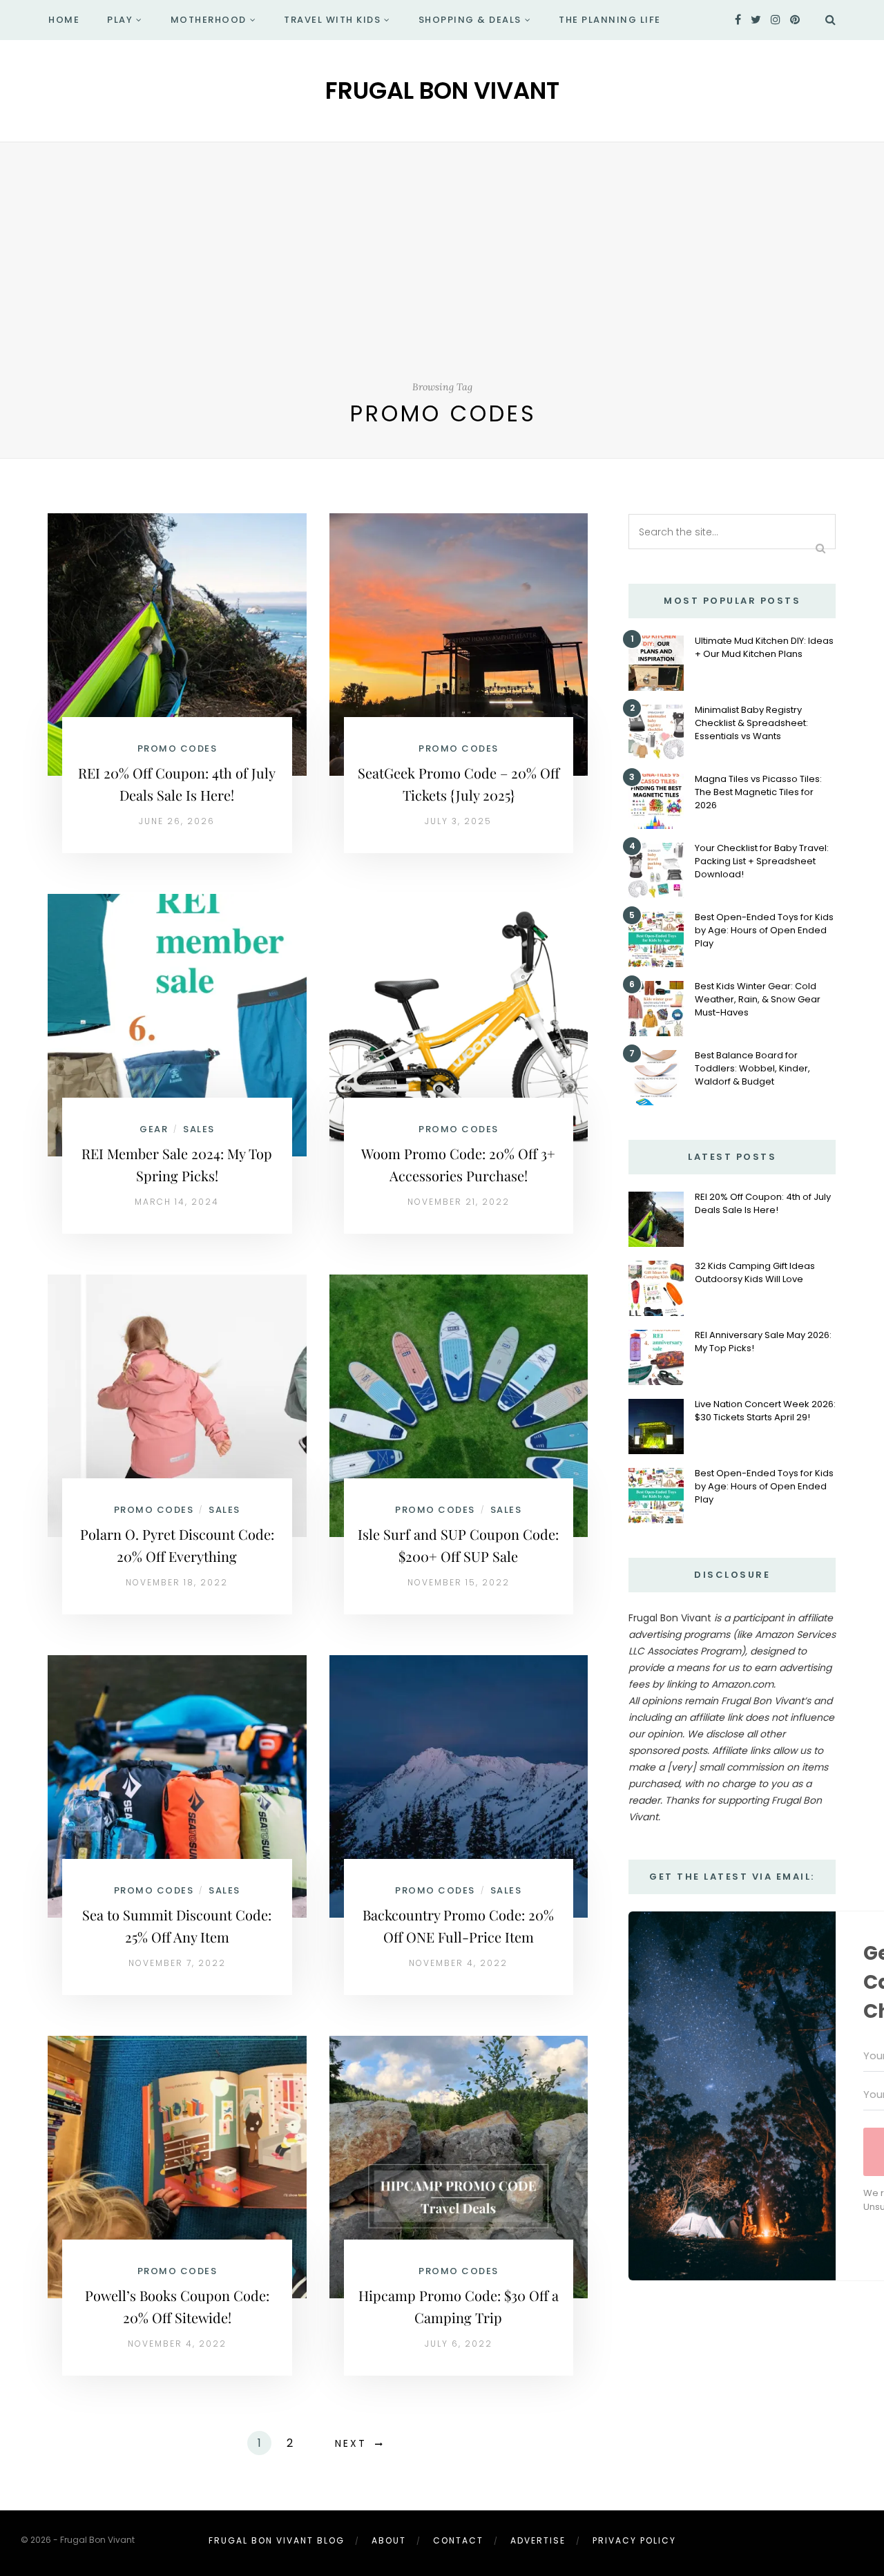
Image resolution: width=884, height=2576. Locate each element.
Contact (458, 2540)
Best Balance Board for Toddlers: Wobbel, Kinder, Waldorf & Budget (752, 1068)
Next (351, 2443)
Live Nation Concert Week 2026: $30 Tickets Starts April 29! (765, 1411)
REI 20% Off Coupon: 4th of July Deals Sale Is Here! (763, 1203)
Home (64, 20)
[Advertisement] (442, 277)
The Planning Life (610, 20)
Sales (199, 1129)
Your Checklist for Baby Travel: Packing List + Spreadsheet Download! (762, 861)
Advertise (538, 2540)
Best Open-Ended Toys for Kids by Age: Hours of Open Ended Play (764, 930)
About (389, 2540)
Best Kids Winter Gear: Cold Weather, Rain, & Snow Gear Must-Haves (758, 999)
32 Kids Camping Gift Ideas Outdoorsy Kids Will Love (755, 1272)
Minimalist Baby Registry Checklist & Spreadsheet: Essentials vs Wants (751, 723)
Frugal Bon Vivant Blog (277, 2540)
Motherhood (209, 20)
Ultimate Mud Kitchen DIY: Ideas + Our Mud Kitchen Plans (764, 647)
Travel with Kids (332, 20)
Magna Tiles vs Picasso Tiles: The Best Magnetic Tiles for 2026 (758, 792)
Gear (154, 1129)
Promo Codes (177, 748)
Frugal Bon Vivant (442, 90)
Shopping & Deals (470, 20)
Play (120, 20)
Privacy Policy (634, 2540)
